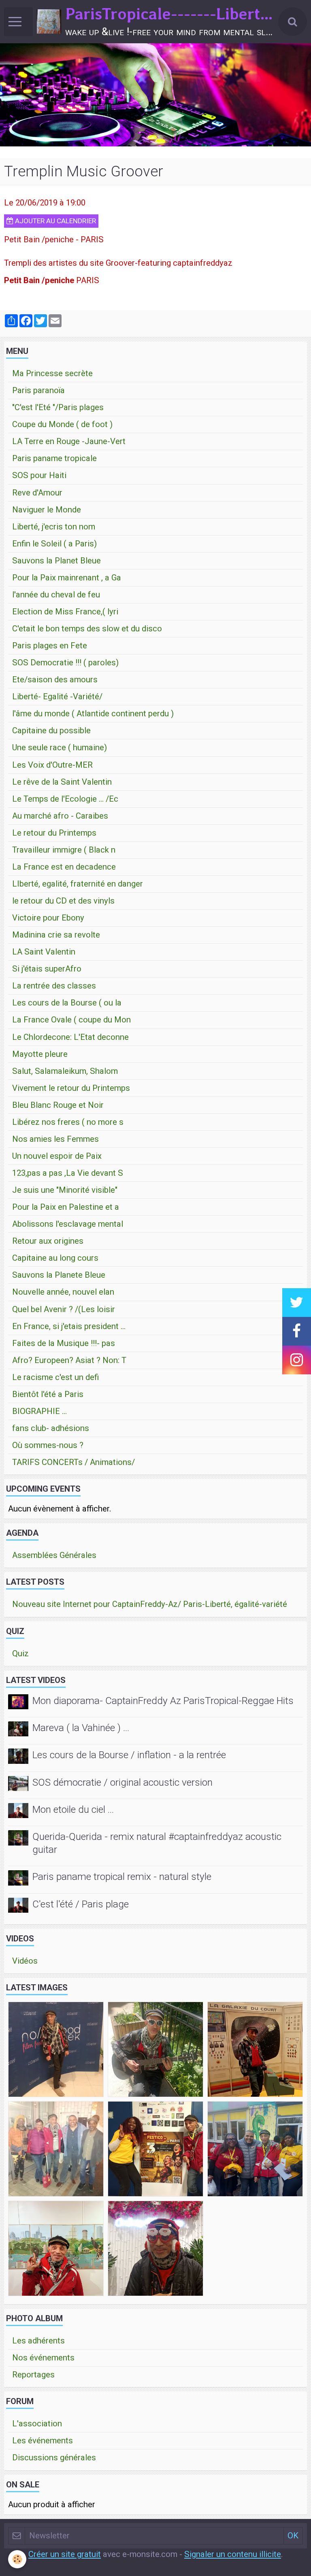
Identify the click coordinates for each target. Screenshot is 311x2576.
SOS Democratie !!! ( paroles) (65, 663)
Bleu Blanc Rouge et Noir (58, 1105)
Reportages (33, 2375)
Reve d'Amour (37, 493)
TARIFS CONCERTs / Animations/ (73, 1462)
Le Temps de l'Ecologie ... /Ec (65, 799)
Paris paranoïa (38, 390)
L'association (37, 2424)
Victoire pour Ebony (48, 918)
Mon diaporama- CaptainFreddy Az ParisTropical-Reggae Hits (163, 1701)
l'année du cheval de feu (56, 595)
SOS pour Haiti (39, 475)
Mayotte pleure (40, 1054)
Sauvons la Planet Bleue (56, 561)
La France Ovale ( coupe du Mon (71, 1020)
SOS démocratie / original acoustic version (122, 1782)
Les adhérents (38, 2341)
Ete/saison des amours (55, 679)
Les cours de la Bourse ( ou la (67, 1003)
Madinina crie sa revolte (56, 935)
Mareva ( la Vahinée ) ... (81, 1728)
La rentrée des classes (54, 986)
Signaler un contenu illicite (233, 2554)
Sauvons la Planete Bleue (59, 1275)
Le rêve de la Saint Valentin (62, 782)
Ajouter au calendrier (55, 221)
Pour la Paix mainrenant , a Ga (67, 578)
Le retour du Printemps (54, 833)
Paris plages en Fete (50, 646)
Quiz (20, 1653)
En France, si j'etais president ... (69, 1326)
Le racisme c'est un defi (55, 1377)
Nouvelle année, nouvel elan (63, 1292)
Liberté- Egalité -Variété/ (57, 696)
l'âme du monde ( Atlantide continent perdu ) (93, 713)
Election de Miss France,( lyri (65, 612)
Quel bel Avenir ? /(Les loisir (64, 1309)
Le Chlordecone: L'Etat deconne (70, 1037)
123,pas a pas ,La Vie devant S (68, 1173)
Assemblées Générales (54, 1555)
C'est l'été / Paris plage (81, 1904)
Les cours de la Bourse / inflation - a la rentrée (129, 1755)
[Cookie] (17, 2559)
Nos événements (43, 2358)
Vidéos (25, 1961)
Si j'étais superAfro (47, 969)
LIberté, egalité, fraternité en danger (78, 884)
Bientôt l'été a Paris (48, 1394)
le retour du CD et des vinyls (63, 901)
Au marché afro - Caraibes (60, 816)
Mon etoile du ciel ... (73, 1809)
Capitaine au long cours (55, 1258)
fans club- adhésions (51, 1428)
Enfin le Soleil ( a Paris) (54, 544)
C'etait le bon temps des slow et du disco (87, 629)
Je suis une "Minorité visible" (65, 1190)
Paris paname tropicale (54, 458)
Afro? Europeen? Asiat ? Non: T (69, 1360)
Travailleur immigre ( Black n (64, 850)
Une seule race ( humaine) (60, 747)
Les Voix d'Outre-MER (52, 765)
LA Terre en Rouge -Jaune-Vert (69, 441)
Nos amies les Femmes (55, 1139)
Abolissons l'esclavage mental (68, 1224)
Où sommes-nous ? (48, 1445)
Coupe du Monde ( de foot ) (62, 424)
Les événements (43, 2441)
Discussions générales (54, 2457)
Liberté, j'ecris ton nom (54, 527)
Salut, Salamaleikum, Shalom (65, 1071)
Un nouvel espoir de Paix (57, 1156)
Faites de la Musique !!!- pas (64, 1343)
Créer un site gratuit (65, 2554)
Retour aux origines (48, 1241)
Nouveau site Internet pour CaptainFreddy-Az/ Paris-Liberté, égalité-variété (150, 1604)
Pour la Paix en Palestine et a (66, 1207)
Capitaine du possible (51, 730)
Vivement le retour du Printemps (71, 1088)
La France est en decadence (64, 867)
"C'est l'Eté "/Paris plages (58, 407)
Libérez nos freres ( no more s (68, 1122)
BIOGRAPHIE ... (39, 1411)
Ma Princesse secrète (52, 373)
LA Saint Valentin (44, 952)
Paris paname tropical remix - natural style (122, 1877)
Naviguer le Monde (47, 510)
